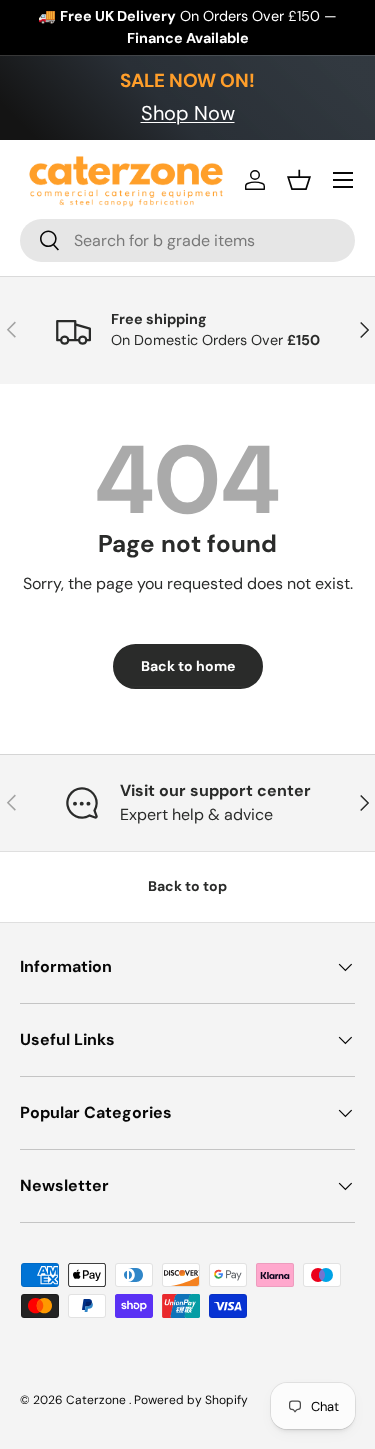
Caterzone (97, 1400)
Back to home (188, 666)
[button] (299, 180)
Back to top (187, 886)
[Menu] (343, 180)
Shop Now (188, 113)
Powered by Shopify (191, 1400)
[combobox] (187, 240)
